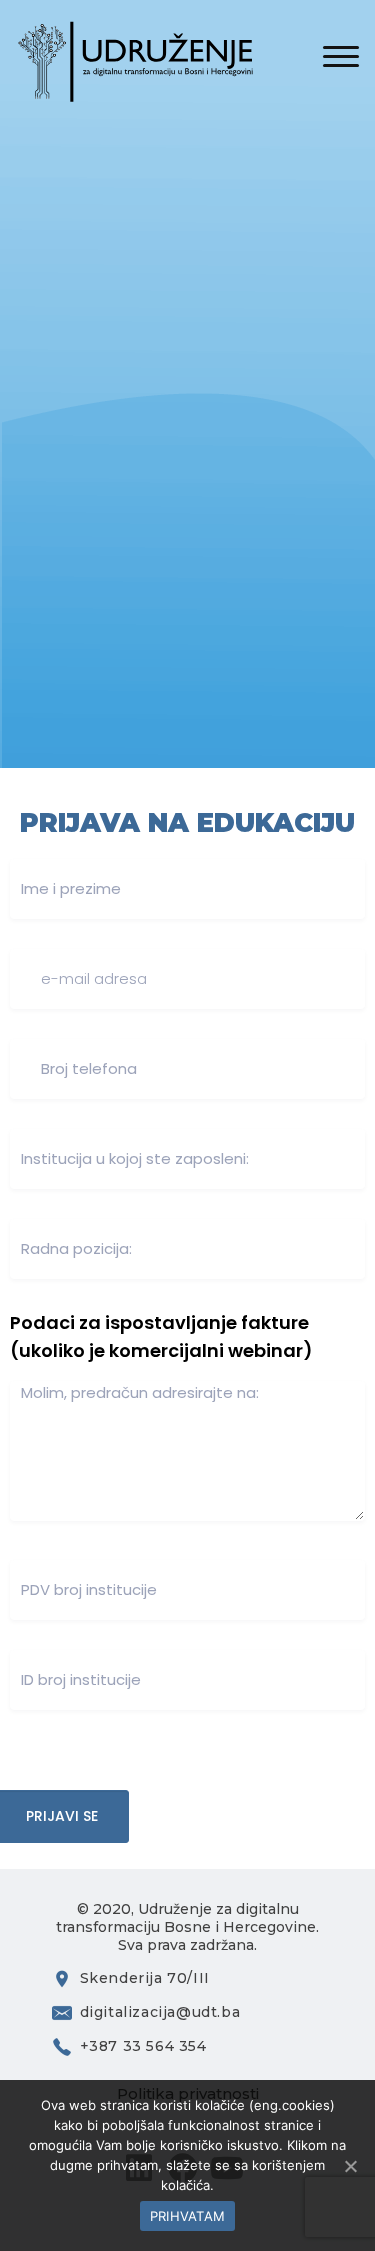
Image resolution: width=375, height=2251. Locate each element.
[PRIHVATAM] (350, 2166)
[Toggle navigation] (341, 58)
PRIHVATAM (187, 2216)
